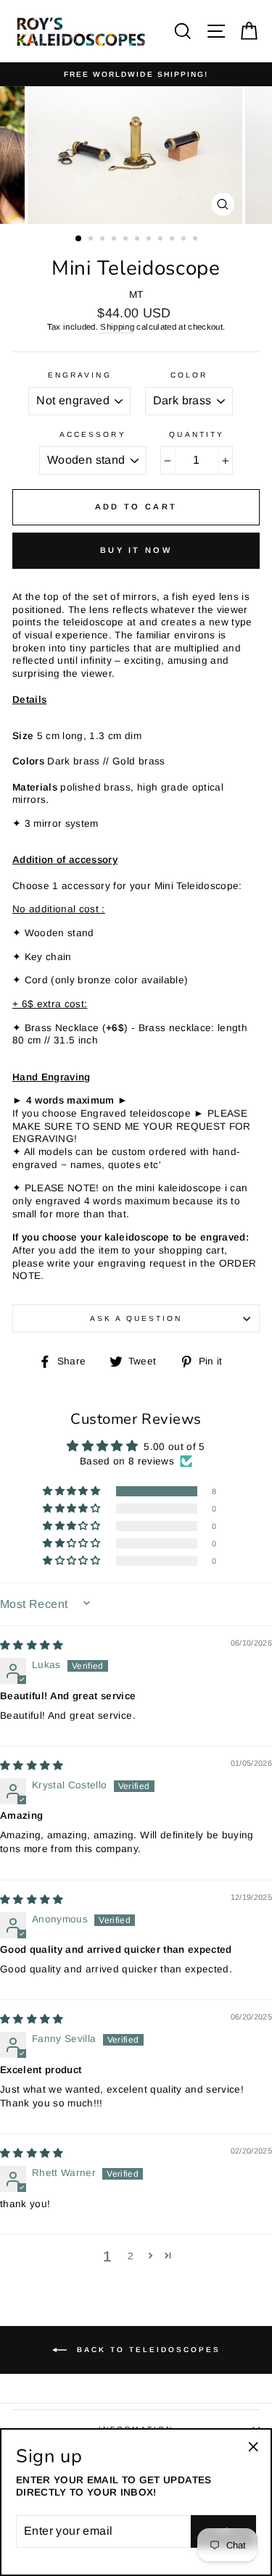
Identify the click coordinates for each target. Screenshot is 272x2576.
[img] (32, 1645)
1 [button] (79, 239)
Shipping (117, 327)
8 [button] (162, 240)
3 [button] (104, 240)
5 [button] (127, 240)
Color (189, 375)
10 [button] (185, 240)
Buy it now (136, 550)
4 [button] (115, 240)
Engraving (80, 375)
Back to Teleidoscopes (147, 2350)
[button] (73, 1491)
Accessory (93, 434)
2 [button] (92, 240)
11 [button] (197, 240)
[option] (136, 74)
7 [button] (150, 240)
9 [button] (173, 240)
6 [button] (139, 240)
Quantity (196, 434)
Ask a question (136, 1318)
